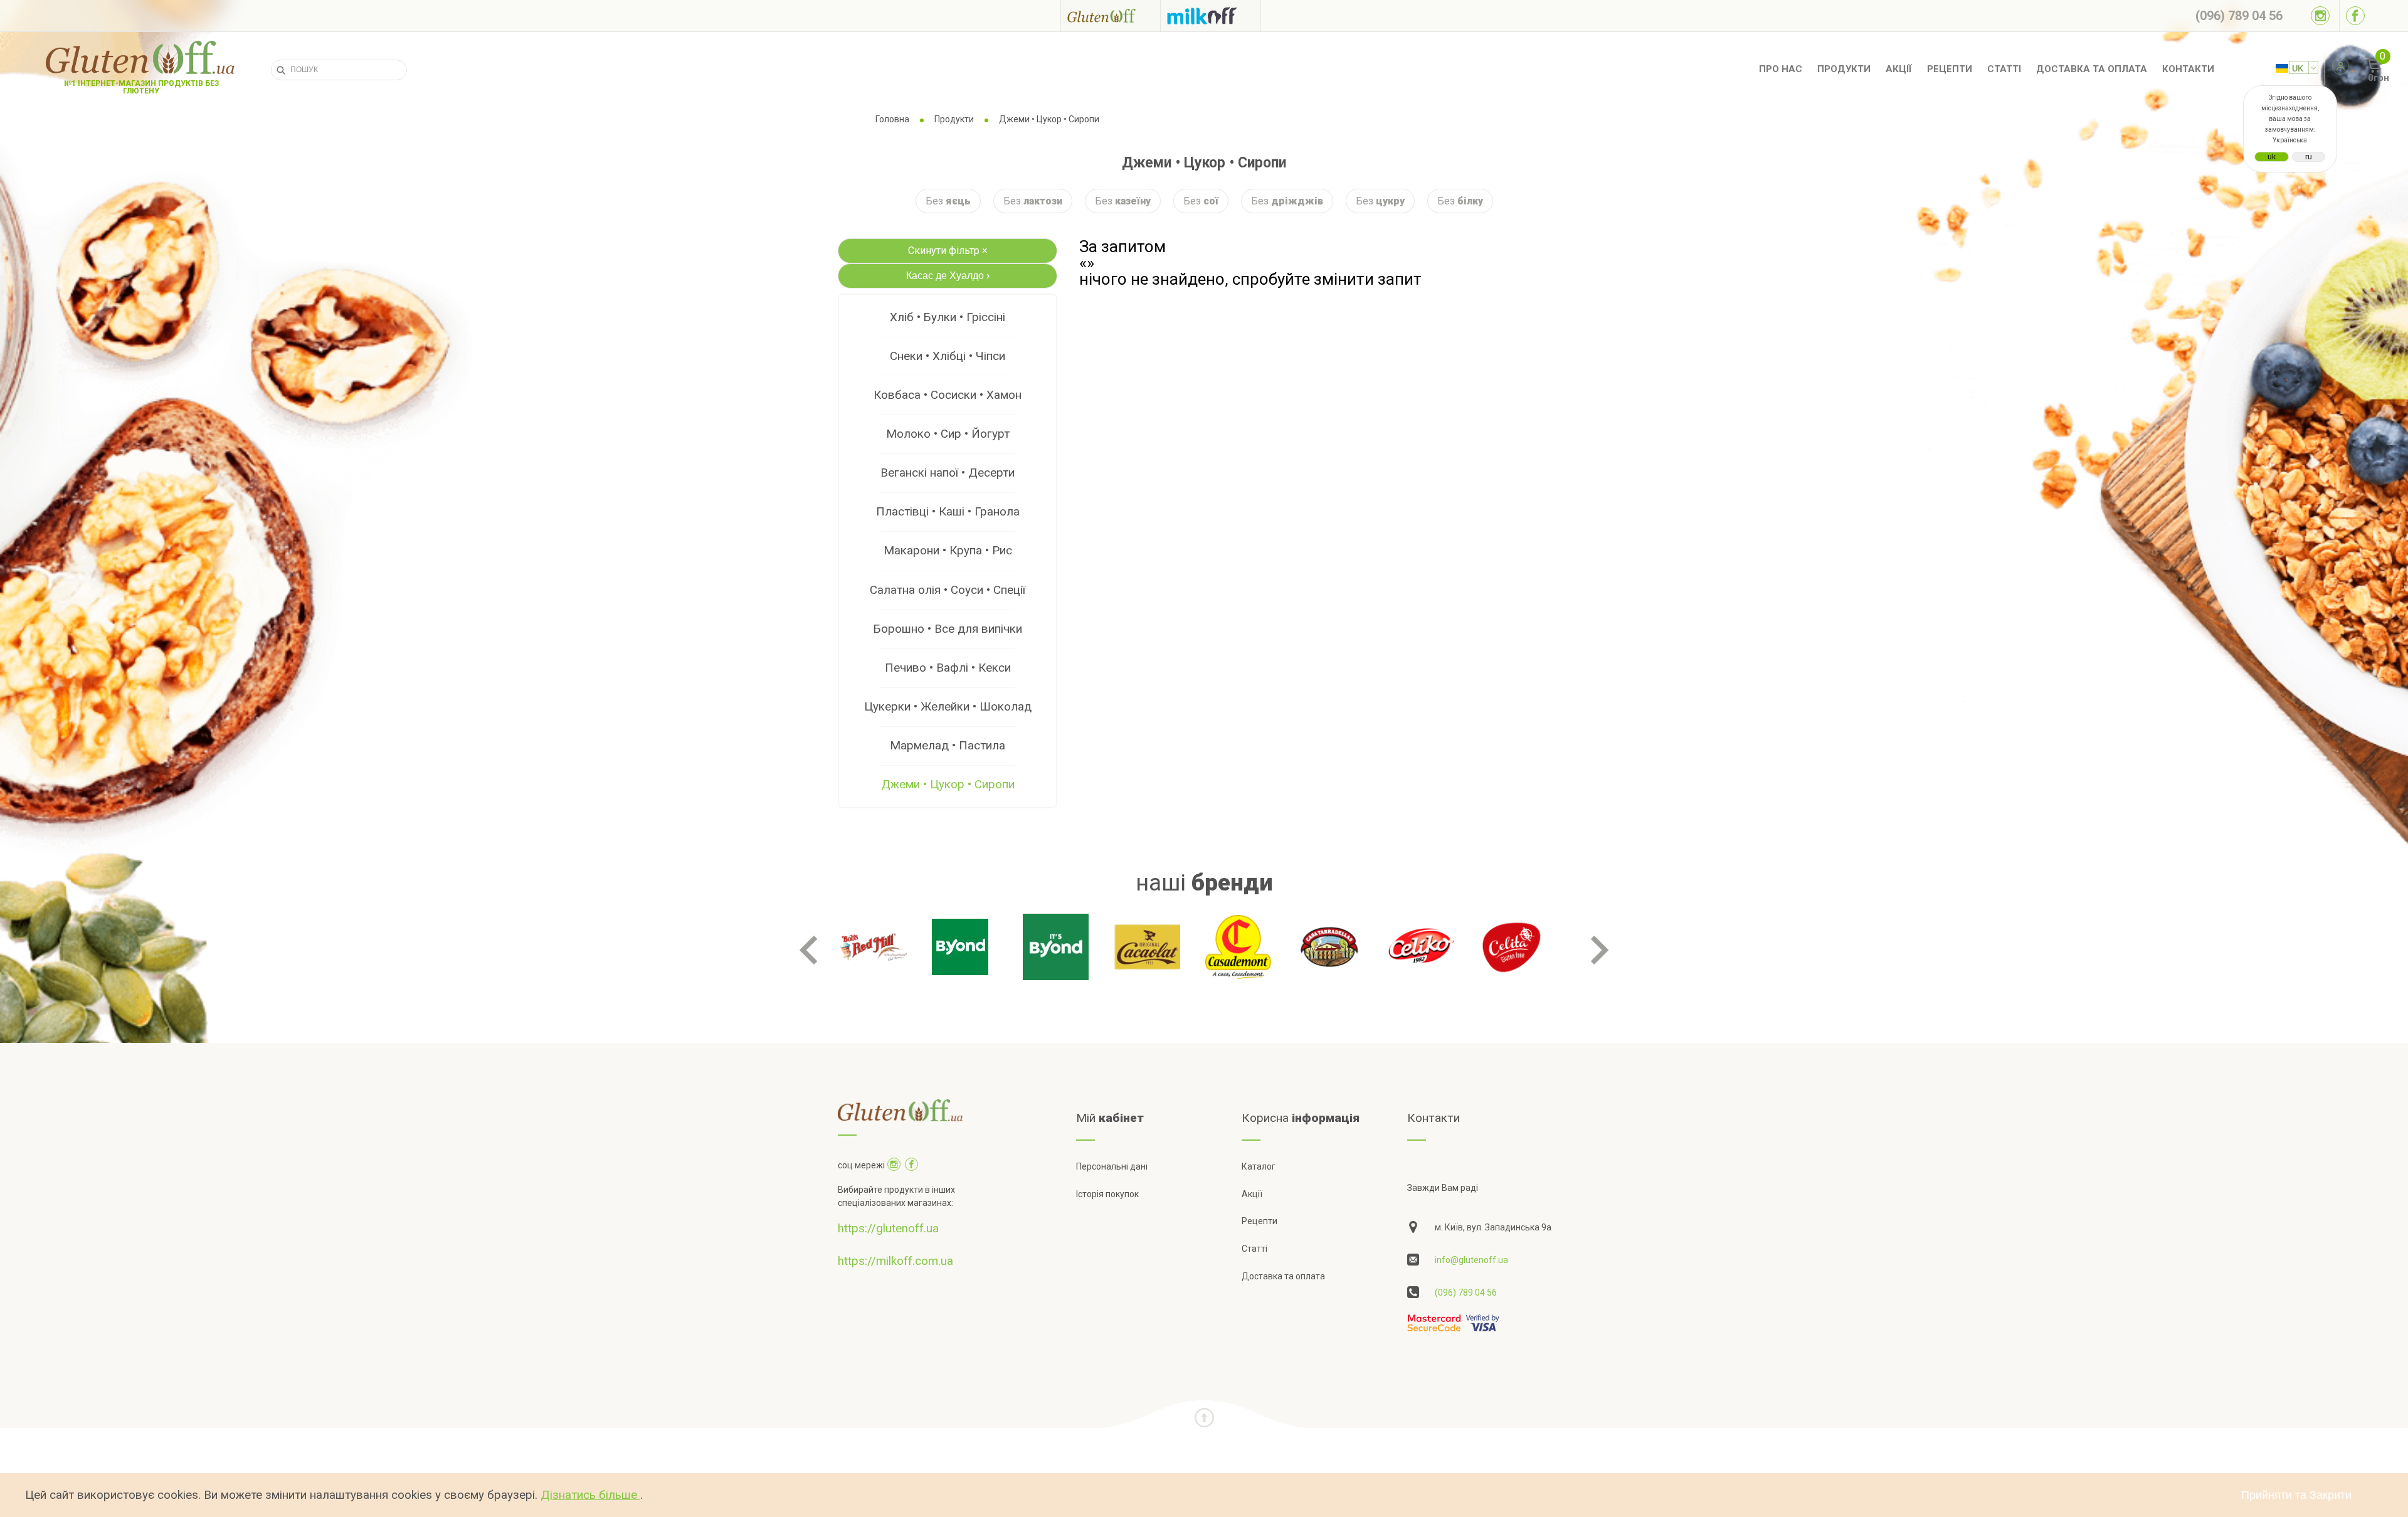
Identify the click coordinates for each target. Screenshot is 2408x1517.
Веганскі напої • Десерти (948, 473)
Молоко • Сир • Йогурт (948, 434)
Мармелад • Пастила (948, 745)
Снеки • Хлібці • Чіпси (948, 356)
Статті (2004, 69)
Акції (1899, 69)
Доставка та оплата (2092, 69)
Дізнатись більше (590, 1495)
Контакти (2188, 69)
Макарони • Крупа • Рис (948, 550)
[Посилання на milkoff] (1211, 16)
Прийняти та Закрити (2296, 1495)
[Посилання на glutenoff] (1111, 15)
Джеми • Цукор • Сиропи (948, 784)
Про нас (1781, 69)
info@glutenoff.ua (1471, 1260)
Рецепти (1950, 69)
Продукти (1844, 69)
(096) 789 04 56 (1466, 1292)
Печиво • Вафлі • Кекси (948, 668)
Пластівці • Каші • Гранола (948, 511)
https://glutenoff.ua (888, 1228)
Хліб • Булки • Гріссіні (948, 317)
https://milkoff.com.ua (895, 1261)
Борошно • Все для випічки (948, 629)
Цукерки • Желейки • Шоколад (948, 706)
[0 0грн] (2360, 70)
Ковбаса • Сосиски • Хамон (948, 395)
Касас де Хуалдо (948, 276)
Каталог (1259, 1166)
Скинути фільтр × (948, 251)
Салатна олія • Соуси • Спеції (948, 590)
